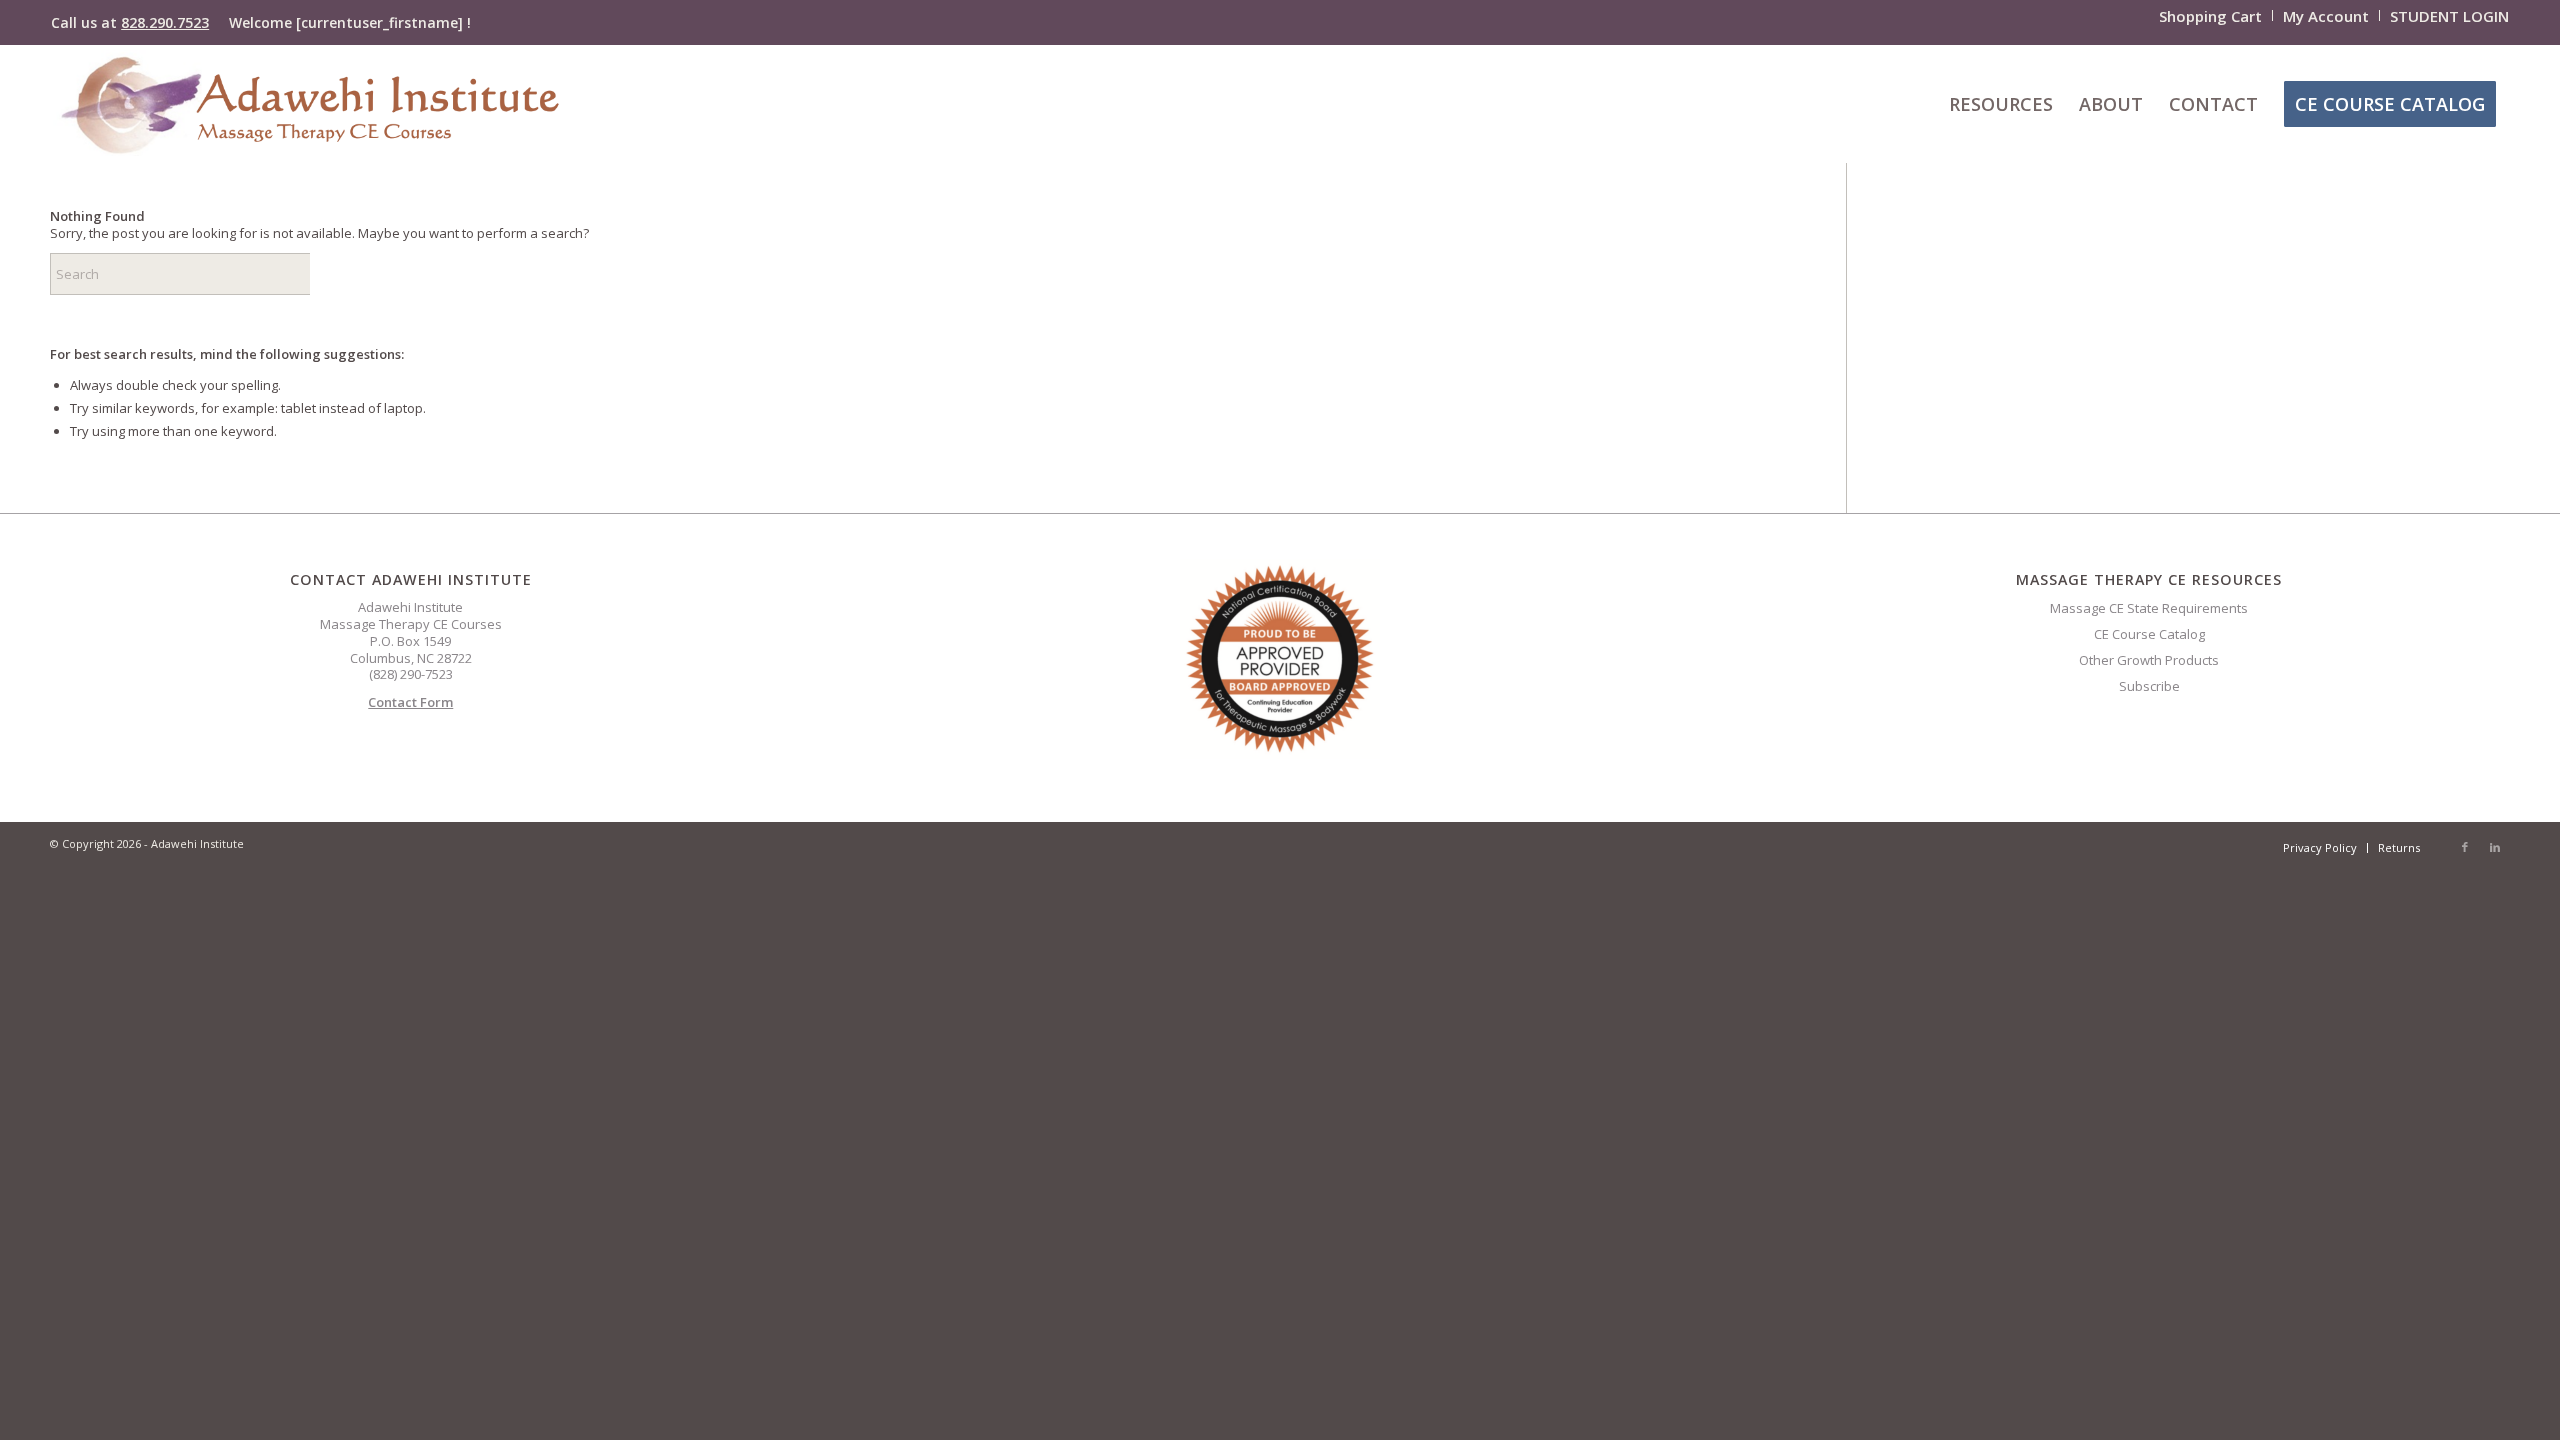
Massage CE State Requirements (2149, 608)
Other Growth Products (2149, 660)
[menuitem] (2211, 15)
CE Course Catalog (2149, 634)
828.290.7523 (165, 22)
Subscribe (2149, 686)
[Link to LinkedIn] (2495, 847)
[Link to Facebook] (2465, 847)
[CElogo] (309, 104)
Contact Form (410, 702)
